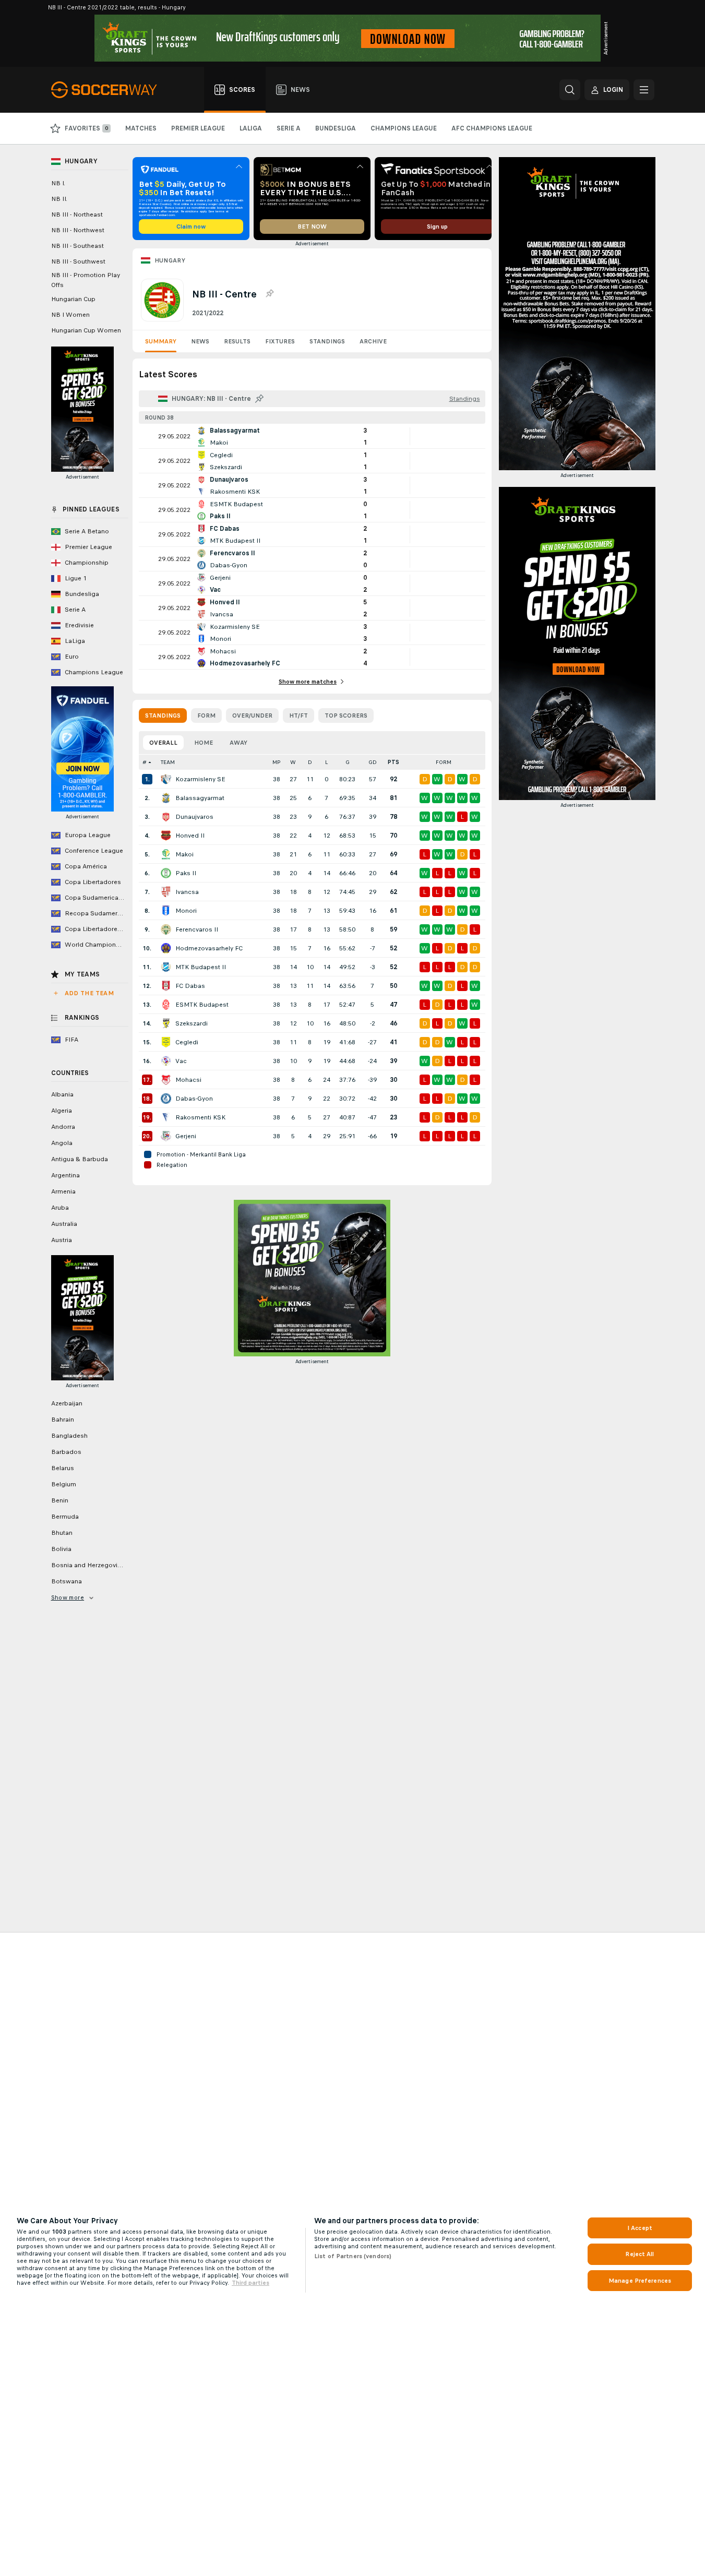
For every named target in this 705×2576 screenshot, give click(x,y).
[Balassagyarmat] (166, 798)
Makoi (184, 854)
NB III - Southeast (77, 246)
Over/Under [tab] (252, 715)
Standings (327, 341)
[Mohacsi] (166, 1080)
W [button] (293, 762)
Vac (181, 1061)
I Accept (640, 2228)
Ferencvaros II (197, 929)
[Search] (570, 90)
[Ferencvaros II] (166, 929)
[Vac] (166, 1061)
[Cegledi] (166, 1042)
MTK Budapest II (201, 967)
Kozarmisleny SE (200, 779)
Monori (186, 911)
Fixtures (280, 341)
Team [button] (168, 762)
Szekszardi (192, 1023)
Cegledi (187, 1042)
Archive (373, 341)
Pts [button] (393, 762)
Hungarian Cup (73, 299)
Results (237, 341)
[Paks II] (166, 873)
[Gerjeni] (166, 1136)
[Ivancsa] (166, 892)
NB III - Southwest (78, 261)
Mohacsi (188, 1080)
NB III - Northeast (77, 214)
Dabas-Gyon (194, 1099)
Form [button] (444, 762)
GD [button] (373, 762)
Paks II (186, 873)
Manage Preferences (640, 2281)
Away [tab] (238, 743)
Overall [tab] (163, 743)
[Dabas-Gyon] (166, 1099)
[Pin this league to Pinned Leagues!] (269, 294)
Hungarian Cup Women (86, 330)
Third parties (250, 2283)
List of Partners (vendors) (353, 2256)
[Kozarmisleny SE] (166, 779)
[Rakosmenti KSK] (166, 1117)
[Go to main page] (110, 90)
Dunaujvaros (194, 817)
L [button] (326, 762)
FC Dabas (190, 986)
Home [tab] (204, 743)
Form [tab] (206, 715)
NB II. (59, 199)
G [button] (348, 762)
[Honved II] (166, 836)
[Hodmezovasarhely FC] (166, 948)
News (200, 341)
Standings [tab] (163, 715)
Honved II (190, 836)
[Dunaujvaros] (166, 817)
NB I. (58, 183)
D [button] (310, 762)
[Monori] (166, 911)
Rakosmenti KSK (200, 1117)
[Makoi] (166, 854)
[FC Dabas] (166, 986)
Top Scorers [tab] (346, 715)
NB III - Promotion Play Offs (86, 280)
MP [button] (277, 762)
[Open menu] (644, 90)
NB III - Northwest (78, 230)
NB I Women (70, 315)
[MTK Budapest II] (166, 967)
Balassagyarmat (200, 798)
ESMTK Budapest (202, 1005)
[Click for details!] (312, 436)
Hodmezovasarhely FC (209, 948)
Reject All (640, 2254)
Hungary (170, 260)
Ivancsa (187, 892)
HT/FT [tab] (298, 715)
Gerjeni (186, 1136)
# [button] (145, 762)
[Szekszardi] (166, 1023)
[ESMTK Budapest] (166, 1005)
